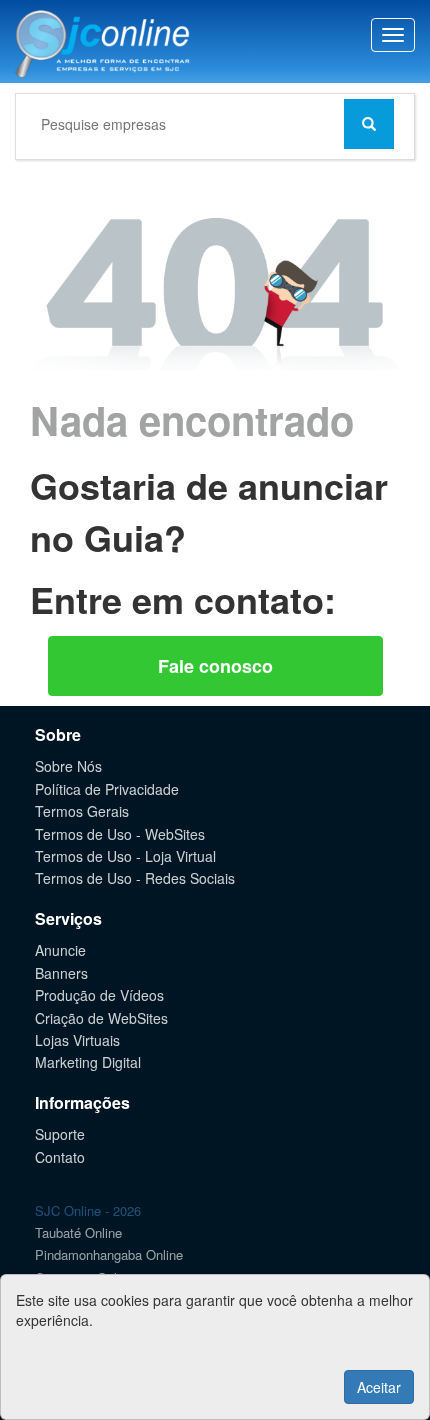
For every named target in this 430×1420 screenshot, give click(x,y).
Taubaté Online (78, 1232)
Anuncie (60, 950)
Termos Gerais (82, 811)
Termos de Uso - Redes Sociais (135, 878)
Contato (60, 1157)
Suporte (60, 1134)
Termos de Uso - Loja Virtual (125, 856)
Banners (61, 973)
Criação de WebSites (101, 1018)
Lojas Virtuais (77, 1040)
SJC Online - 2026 (88, 1210)
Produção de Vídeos (99, 995)
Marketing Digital (88, 1062)
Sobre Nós (68, 766)
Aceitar (379, 1387)
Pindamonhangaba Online (109, 1254)
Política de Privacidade (107, 789)
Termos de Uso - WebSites (120, 834)
